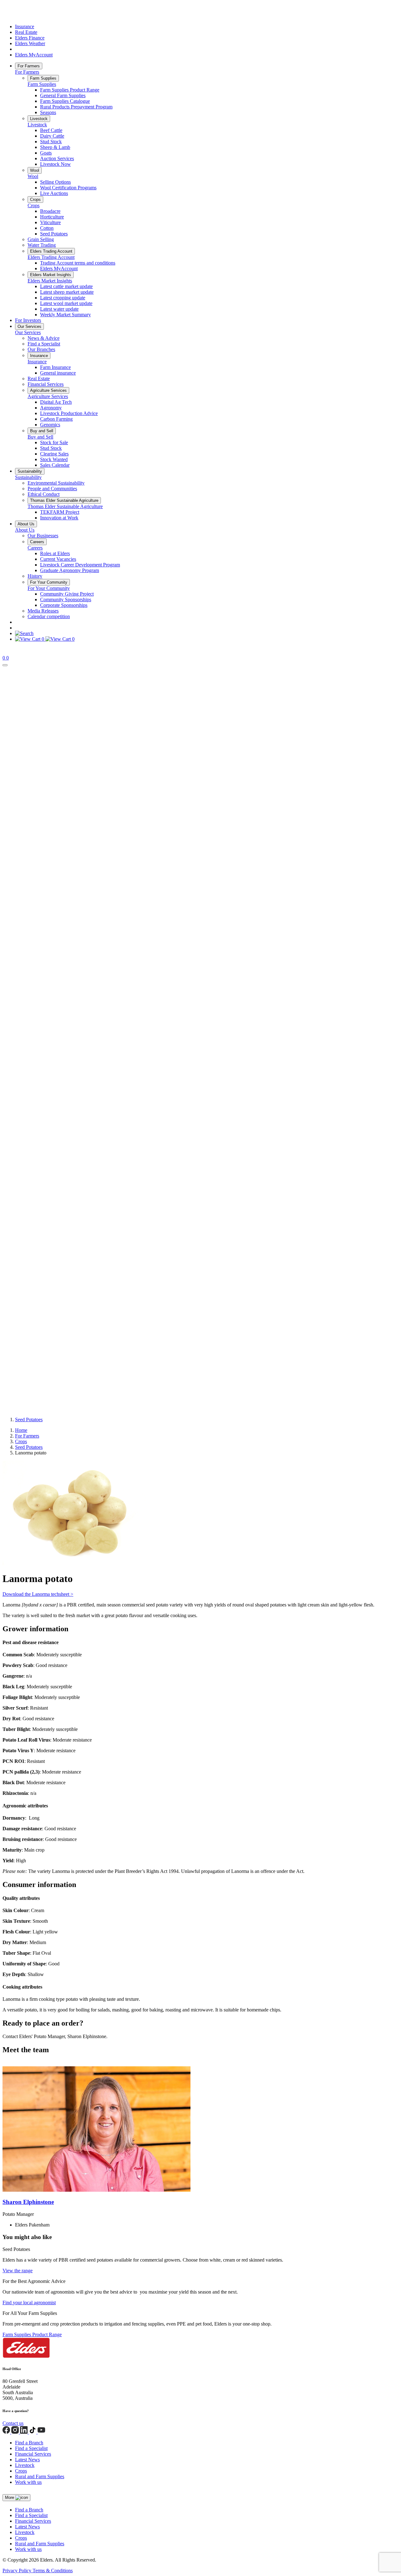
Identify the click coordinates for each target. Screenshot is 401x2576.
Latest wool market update (66, 303)
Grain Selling (41, 239)
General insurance (58, 373)
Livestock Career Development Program (80, 565)
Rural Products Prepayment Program (76, 107)
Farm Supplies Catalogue (65, 101)
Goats (46, 153)
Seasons (48, 112)
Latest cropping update (63, 298)
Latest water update (59, 309)
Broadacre (50, 211)
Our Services (29, 326)
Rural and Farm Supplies (40, 2476)
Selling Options (55, 182)
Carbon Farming (56, 419)
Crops (35, 200)
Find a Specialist (44, 344)
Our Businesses (43, 536)
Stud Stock (51, 142)
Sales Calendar (55, 465)
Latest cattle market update (66, 286)
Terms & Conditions (53, 2571)
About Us (26, 524)
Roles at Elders (55, 553)
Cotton (47, 228)
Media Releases (43, 611)
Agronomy (51, 408)
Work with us (28, 2482)
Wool (35, 170)
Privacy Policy (18, 2571)
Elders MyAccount (34, 55)
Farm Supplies (43, 78)
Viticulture (50, 222)
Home (21, 1430)
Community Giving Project (67, 594)
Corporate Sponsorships (64, 605)
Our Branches (41, 349)
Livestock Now (55, 164)
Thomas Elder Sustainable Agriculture (64, 500)
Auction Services (57, 158)
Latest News (27, 2460)
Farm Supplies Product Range (70, 90)
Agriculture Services (48, 390)
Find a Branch (29, 2443)
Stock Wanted (54, 459)
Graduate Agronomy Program (70, 570)
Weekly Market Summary (65, 315)
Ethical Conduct (44, 494)
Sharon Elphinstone (28, 2202)
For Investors (28, 320)
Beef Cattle (51, 130)
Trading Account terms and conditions (78, 263)
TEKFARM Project (60, 512)
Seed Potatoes (54, 234)
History (35, 576)
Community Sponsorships (66, 599)
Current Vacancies (58, 559)
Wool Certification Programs (68, 188)
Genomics (50, 425)
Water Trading (42, 245)
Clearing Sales (54, 454)
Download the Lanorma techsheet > (38, 1594)
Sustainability (30, 471)
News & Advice (44, 338)
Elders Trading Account (51, 251)
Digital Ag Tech (56, 402)
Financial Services (46, 384)
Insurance (25, 26)
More (10, 2497)
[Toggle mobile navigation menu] (5, 665)
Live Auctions (54, 193)
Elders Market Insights (51, 275)
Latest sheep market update (67, 292)
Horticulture (52, 217)
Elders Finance (30, 38)
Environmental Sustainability (56, 483)
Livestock (39, 119)
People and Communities (52, 489)
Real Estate (26, 32)
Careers (37, 542)
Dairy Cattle (52, 136)
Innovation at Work (59, 518)
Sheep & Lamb (55, 147)
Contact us (13, 2423)
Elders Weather (30, 43)
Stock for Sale (54, 442)
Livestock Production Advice (69, 413)
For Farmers (29, 66)
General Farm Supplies (63, 95)
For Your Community (49, 582)
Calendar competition (49, 616)
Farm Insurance (55, 367)
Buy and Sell (42, 431)
